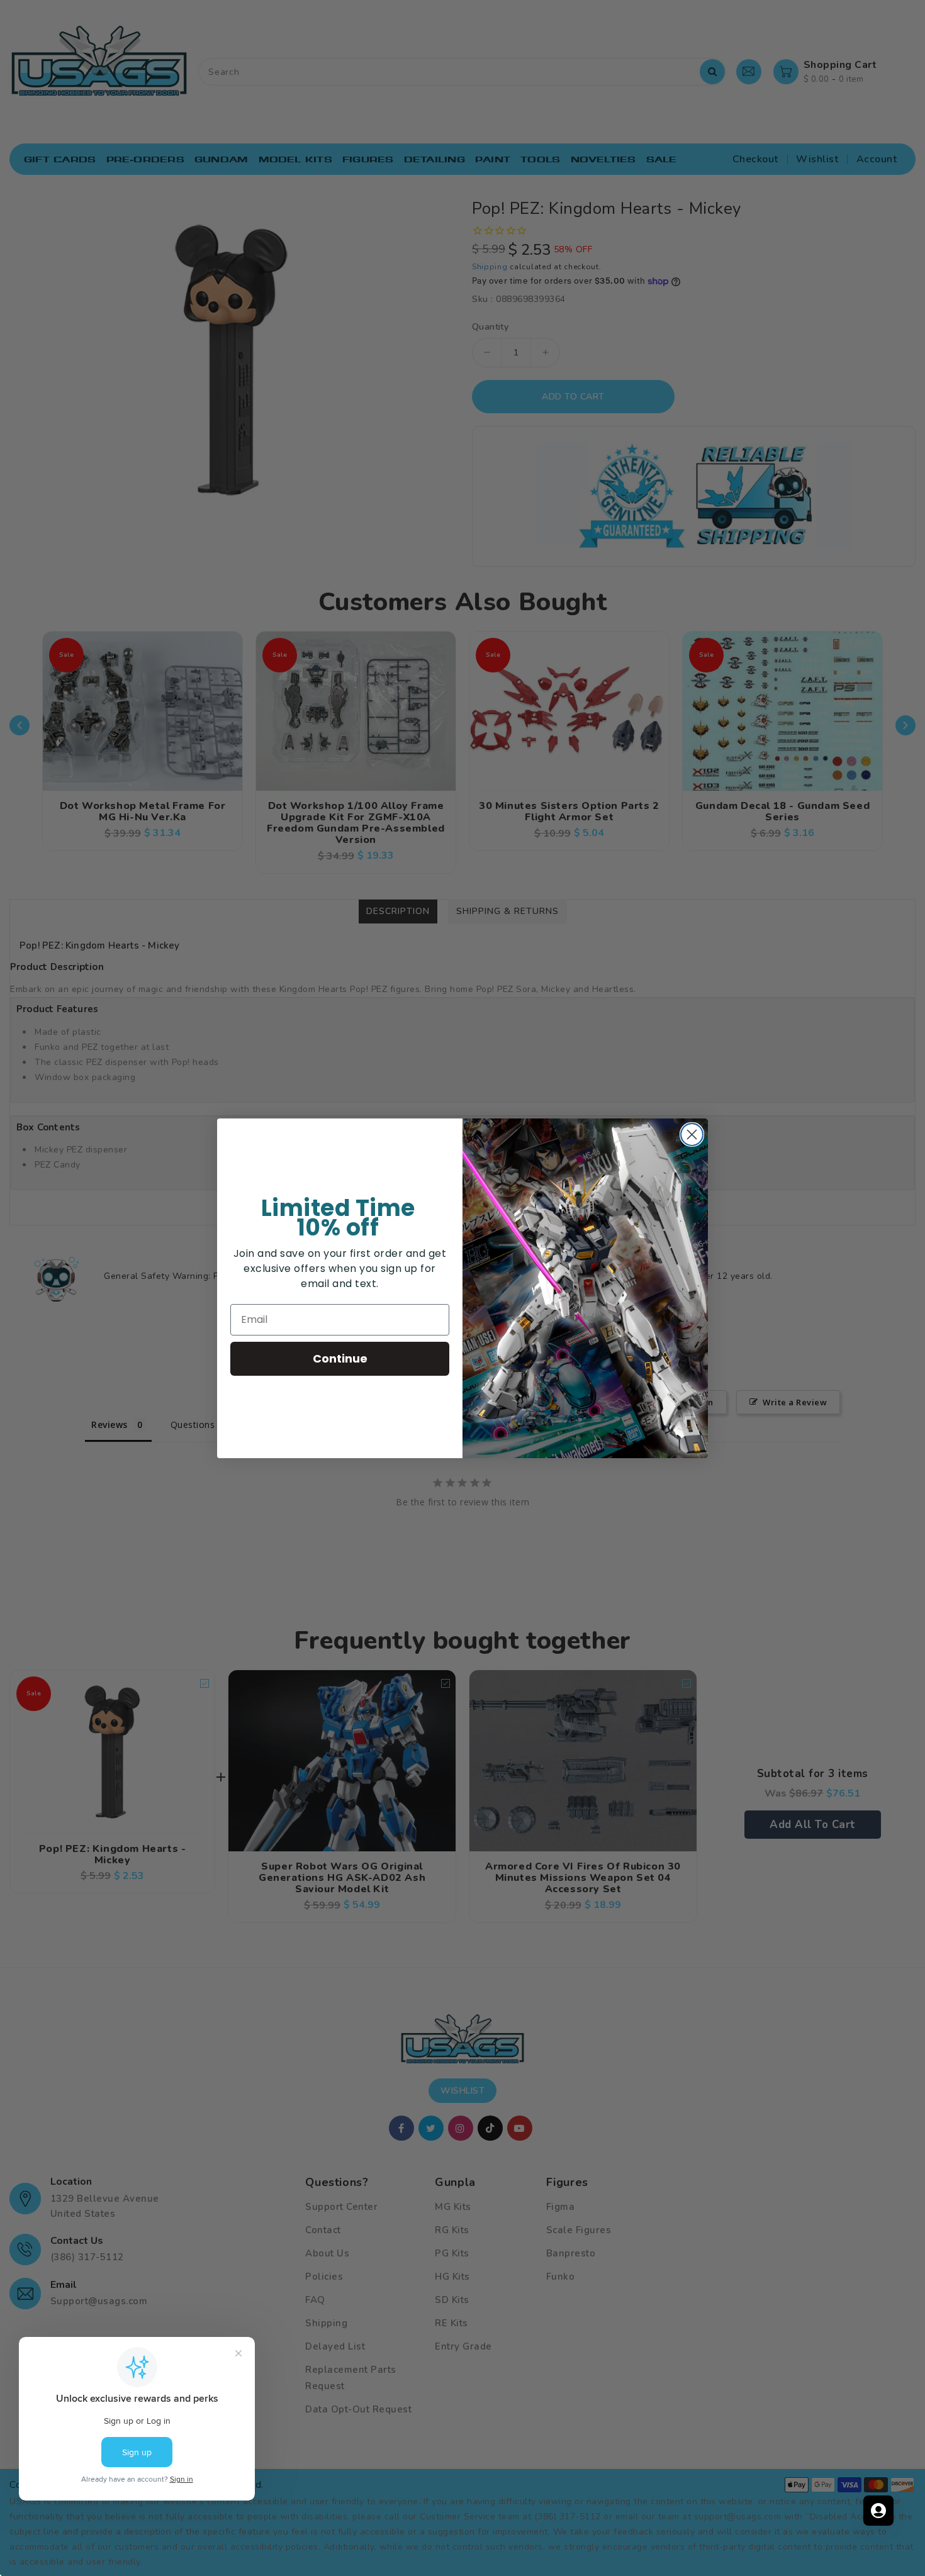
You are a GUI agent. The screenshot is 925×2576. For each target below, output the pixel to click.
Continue (340, 1358)
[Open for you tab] (878, 2511)
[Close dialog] (692, 1135)
